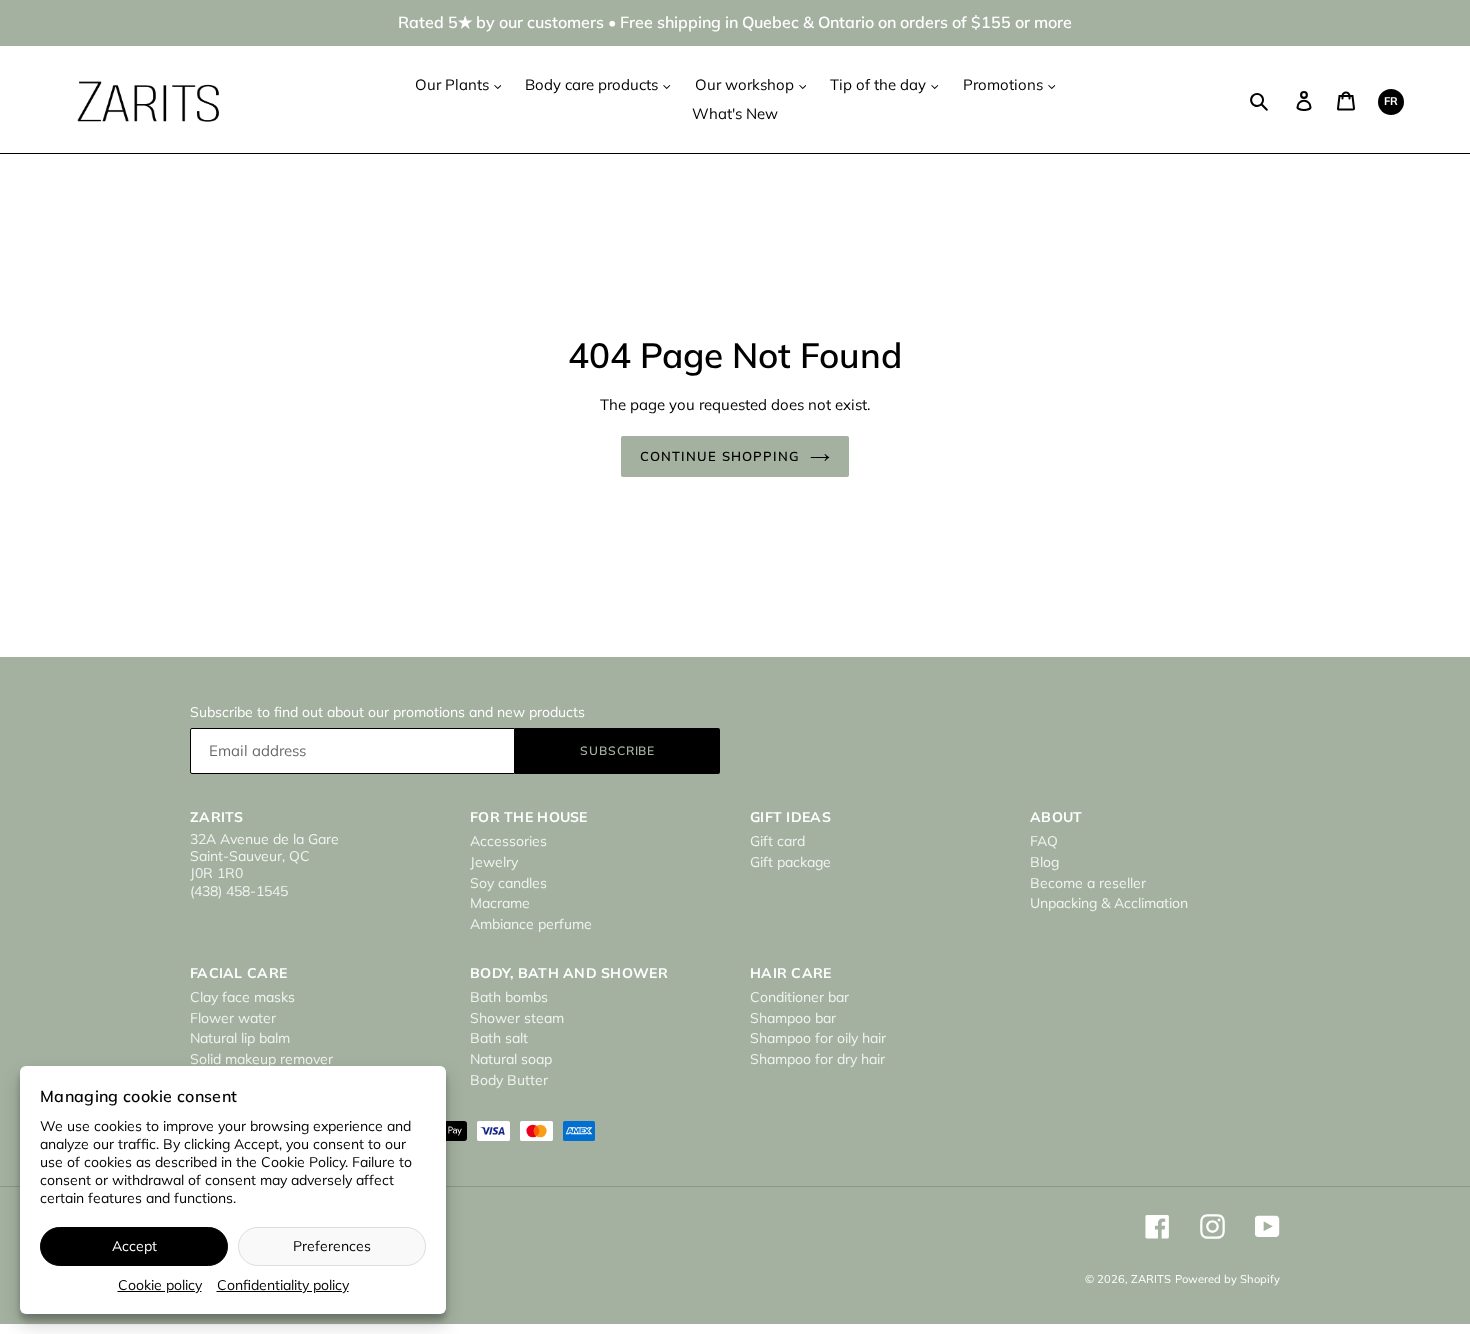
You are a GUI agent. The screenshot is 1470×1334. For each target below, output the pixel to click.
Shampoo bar (793, 1018)
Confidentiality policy (283, 1285)
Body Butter (509, 1080)
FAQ (1044, 841)
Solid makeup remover (261, 1059)
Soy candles (508, 883)
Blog (1044, 862)
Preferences (332, 1246)
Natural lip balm (240, 1038)
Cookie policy (160, 1285)
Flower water (233, 1018)
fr (1391, 101)
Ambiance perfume (531, 924)
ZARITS (1151, 1279)
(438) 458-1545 (239, 891)
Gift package (790, 862)
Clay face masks (242, 997)
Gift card (777, 841)
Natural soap (511, 1059)
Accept (134, 1246)
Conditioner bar (799, 997)
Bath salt (499, 1038)
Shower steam (517, 1018)
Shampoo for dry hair (817, 1059)
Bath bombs (509, 997)
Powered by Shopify (1227, 1279)
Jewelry (494, 862)
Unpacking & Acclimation (1109, 903)
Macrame (500, 903)
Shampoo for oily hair (818, 1038)
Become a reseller (1088, 883)
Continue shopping (720, 456)
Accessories (508, 841)
